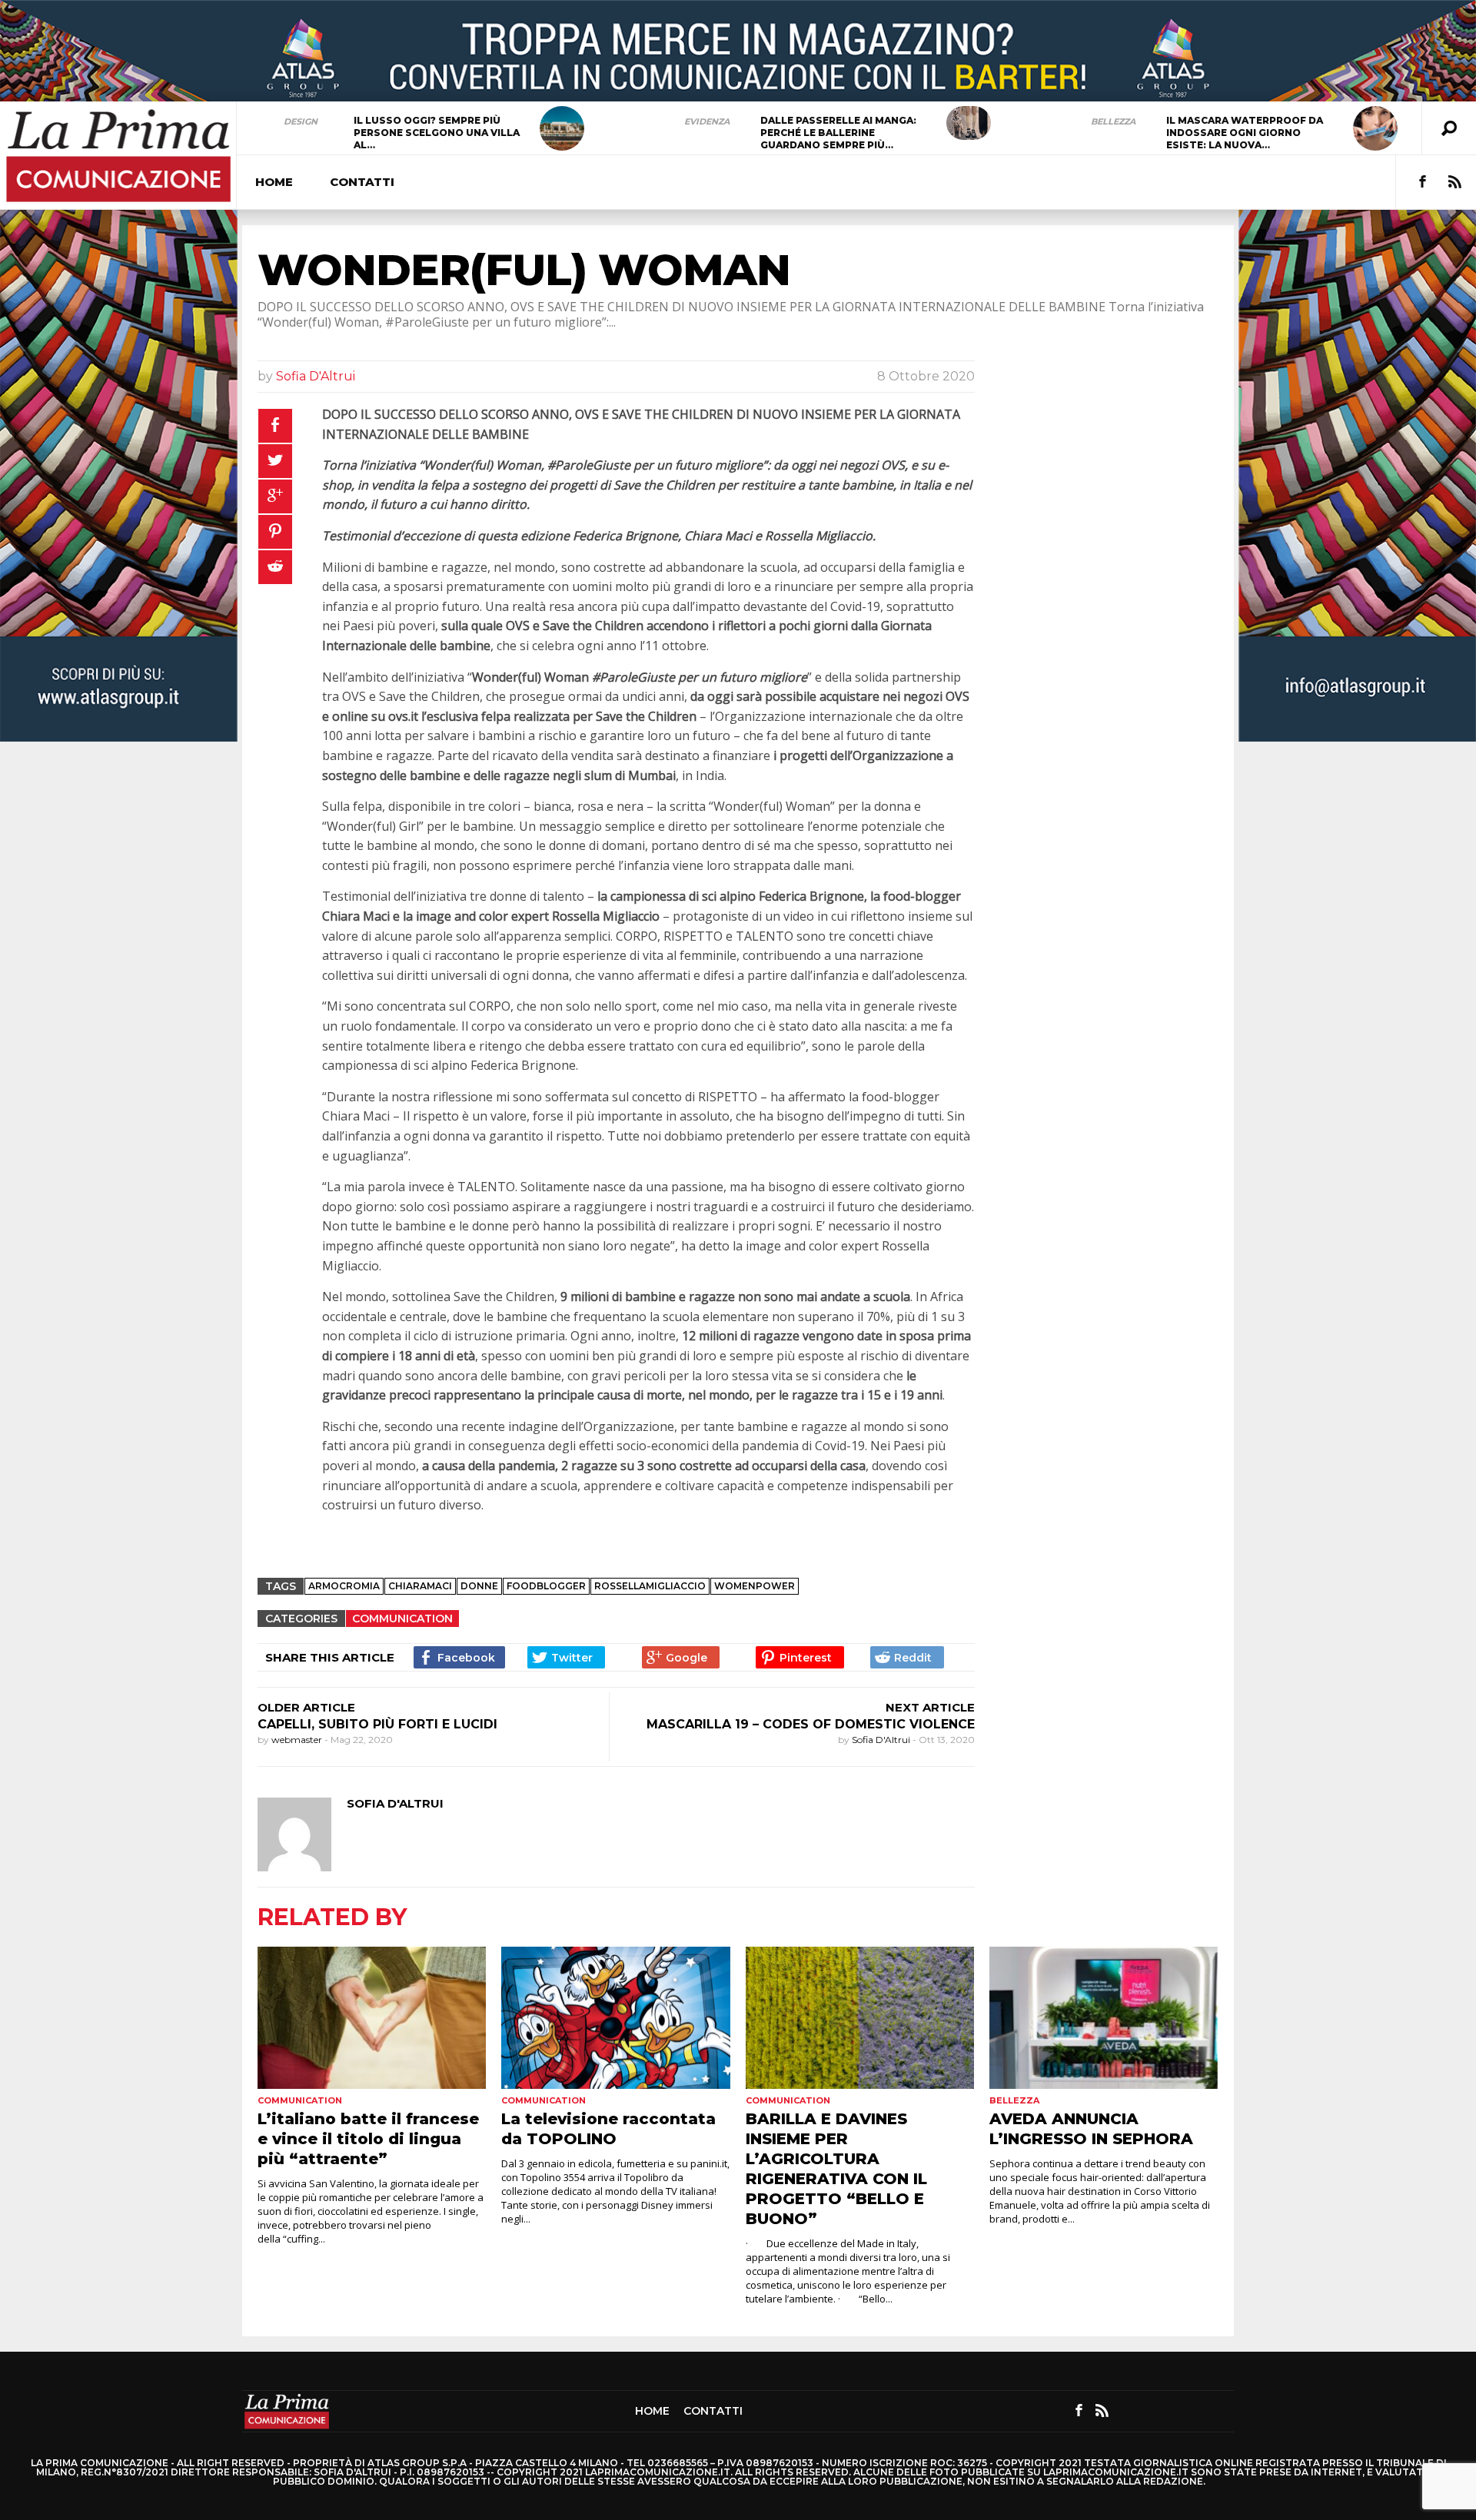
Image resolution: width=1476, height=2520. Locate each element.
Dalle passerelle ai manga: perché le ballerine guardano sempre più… (838, 133)
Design (301, 121)
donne (479, 1586)
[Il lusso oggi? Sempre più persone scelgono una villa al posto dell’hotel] (562, 128)
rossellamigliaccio (650, 1586)
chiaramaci (420, 1586)
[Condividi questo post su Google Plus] (275, 496)
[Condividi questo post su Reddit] (275, 567)
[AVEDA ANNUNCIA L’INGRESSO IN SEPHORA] (1104, 2018)
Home (274, 182)
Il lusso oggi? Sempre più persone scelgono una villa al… (437, 133)
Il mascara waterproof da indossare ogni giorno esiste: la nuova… (1245, 133)
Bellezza (1113, 121)
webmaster (298, 1740)
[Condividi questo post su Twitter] (275, 461)
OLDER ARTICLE (306, 1707)
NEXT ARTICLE (930, 1707)
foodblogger (546, 1586)
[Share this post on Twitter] (566, 1657)
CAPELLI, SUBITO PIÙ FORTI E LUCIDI (377, 1724)
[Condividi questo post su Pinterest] (275, 532)
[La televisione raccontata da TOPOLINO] (615, 2018)
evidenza (707, 121)
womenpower (755, 1586)
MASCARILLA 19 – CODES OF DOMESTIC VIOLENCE (811, 1724)
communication (402, 1619)
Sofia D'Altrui (316, 376)
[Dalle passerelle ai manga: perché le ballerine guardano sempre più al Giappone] (969, 123)
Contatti (362, 182)
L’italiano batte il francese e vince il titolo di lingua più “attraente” (368, 2139)
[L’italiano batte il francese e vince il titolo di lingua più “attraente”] (372, 2018)
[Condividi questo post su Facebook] (275, 426)
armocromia (344, 1586)
